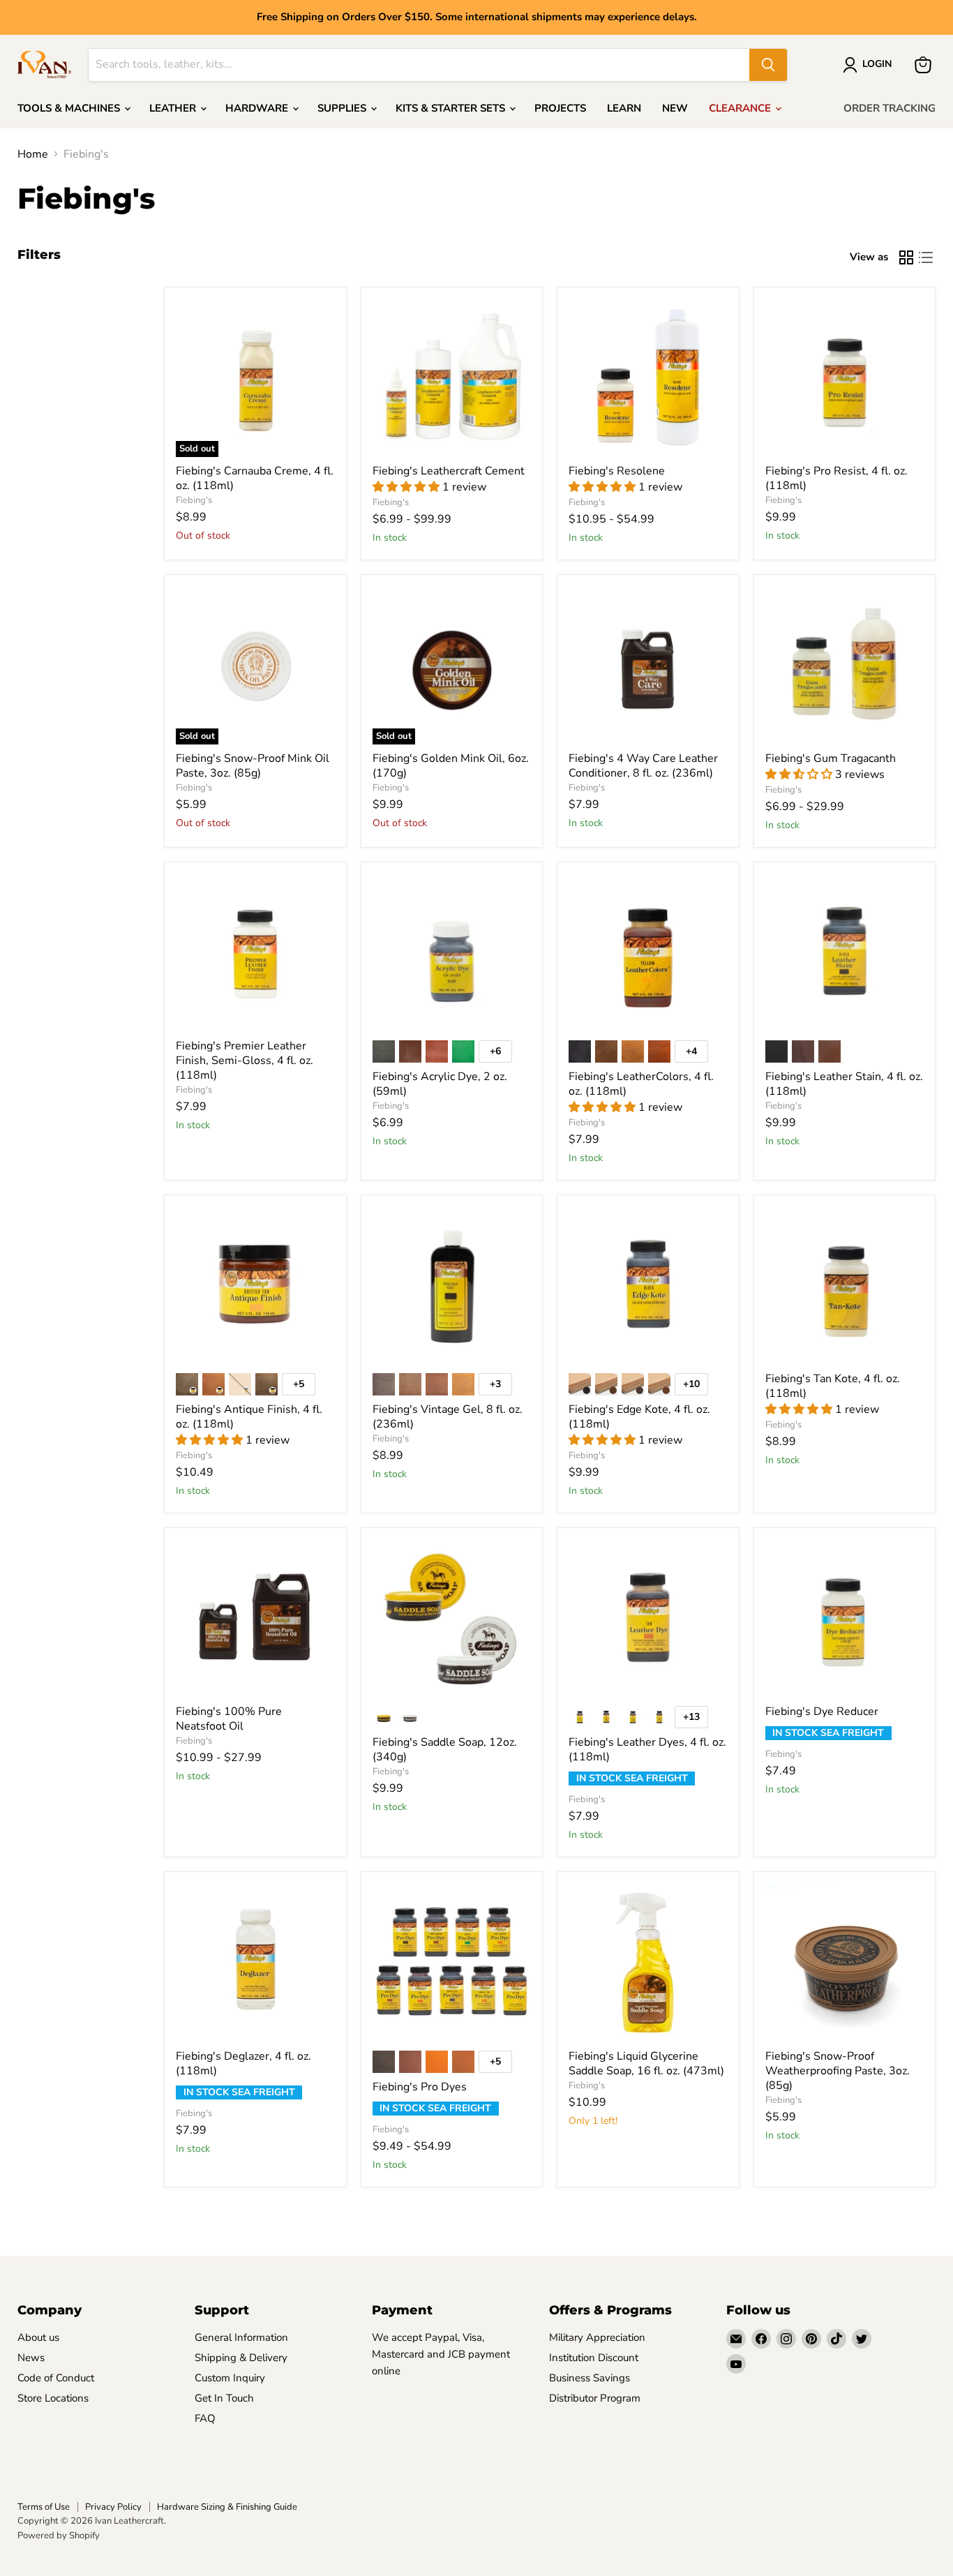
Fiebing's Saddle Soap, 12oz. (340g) (445, 1750)
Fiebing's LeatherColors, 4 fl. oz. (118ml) (641, 1084)
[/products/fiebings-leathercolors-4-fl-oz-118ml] (648, 953)
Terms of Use (44, 2507)
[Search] (768, 65)
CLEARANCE (741, 108)
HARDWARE (258, 108)
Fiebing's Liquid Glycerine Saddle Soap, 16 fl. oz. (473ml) (646, 2064)
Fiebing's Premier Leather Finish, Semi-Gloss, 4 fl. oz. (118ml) (245, 1061)
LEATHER (174, 108)
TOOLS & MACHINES (70, 108)
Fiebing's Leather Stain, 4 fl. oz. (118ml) (844, 1084)
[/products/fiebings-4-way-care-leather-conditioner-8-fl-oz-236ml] (648, 666)
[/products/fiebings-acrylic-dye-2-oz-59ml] (452, 953)
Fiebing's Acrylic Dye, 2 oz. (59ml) (440, 1084)
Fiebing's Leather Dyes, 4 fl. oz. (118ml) (647, 1750)
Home (33, 154)
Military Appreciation (597, 2337)
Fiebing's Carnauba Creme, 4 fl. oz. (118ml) (255, 478)
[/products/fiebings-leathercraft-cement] (452, 378)
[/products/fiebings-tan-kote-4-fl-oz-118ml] (845, 1286)
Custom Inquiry (230, 2378)
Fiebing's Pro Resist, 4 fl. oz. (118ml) (836, 478)
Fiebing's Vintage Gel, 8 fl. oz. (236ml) (448, 1417)
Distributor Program (595, 2398)
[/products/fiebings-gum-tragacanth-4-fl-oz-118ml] (845, 666)
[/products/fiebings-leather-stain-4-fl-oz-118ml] (845, 953)
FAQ (205, 2418)
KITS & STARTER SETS (452, 108)
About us (38, 2337)
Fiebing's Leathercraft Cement (449, 471)
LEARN (624, 108)
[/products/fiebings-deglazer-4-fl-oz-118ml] (255, 1963)
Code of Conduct (56, 2378)
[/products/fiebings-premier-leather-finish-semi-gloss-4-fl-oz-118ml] (255, 953)
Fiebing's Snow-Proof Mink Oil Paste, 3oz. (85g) (253, 766)
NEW (675, 108)
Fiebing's (194, 500)
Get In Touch (224, 2398)
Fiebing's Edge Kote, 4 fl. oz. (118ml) (639, 1417)
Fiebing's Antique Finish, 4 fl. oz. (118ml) (249, 1417)
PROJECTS (560, 108)
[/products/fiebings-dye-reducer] (845, 1619)
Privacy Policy (113, 2507)
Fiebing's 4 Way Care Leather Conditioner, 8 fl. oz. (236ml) (643, 766)
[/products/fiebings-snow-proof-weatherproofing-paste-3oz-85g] (845, 1963)
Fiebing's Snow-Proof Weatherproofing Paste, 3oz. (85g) (838, 2071)
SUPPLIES (343, 108)
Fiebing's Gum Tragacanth (831, 758)
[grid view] (906, 257)
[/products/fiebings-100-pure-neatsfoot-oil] (255, 1619)
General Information (241, 2337)
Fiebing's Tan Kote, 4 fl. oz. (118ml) (833, 1386)
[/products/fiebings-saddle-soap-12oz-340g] (452, 1619)
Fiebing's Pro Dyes (420, 2087)
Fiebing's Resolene (617, 471)
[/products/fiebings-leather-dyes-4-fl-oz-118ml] (648, 1619)
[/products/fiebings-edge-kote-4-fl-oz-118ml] (648, 1286)
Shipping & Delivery (241, 2358)
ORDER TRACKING (890, 108)
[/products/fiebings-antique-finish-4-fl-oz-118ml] (255, 1286)
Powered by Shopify (59, 2536)
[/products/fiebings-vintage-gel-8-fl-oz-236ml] (452, 1286)
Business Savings (590, 2378)
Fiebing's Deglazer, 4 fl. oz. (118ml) (243, 2064)
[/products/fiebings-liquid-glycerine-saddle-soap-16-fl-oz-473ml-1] (648, 1963)
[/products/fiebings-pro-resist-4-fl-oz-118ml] (845, 378)
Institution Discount (594, 2358)
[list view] (926, 257)
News (31, 2358)
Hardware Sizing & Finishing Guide (227, 2507)
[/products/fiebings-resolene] (648, 378)
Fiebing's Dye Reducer (822, 1712)
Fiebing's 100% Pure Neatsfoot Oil (229, 1719)
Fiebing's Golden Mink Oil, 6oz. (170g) (451, 766)
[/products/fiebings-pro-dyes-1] (452, 1963)
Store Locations (53, 2398)
